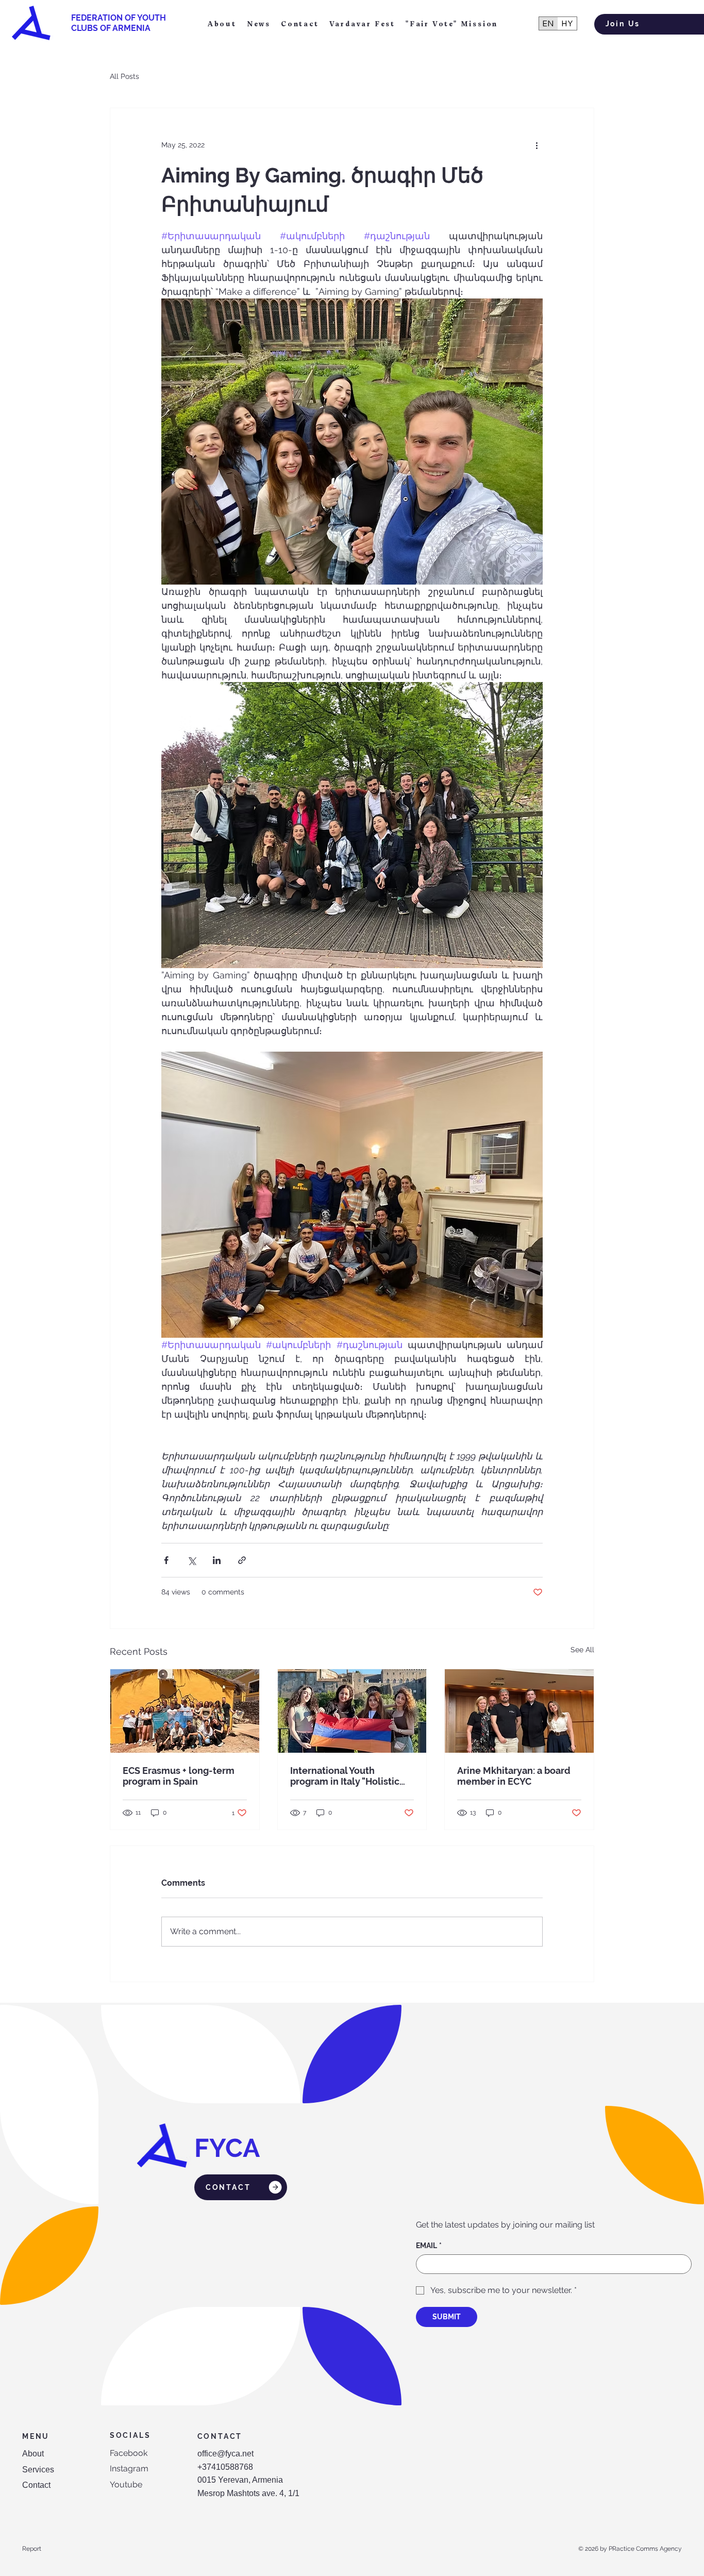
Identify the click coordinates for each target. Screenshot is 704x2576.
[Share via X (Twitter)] (191, 1560)
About (33, 2454)
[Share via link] (242, 1560)
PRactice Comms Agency (645, 2549)
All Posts (124, 76)
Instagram (129, 2469)
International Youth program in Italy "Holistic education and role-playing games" (351, 1776)
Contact (36, 2485)
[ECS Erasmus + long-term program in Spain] (185, 1711)
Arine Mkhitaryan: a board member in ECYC (514, 1776)
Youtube (126, 2484)
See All (582, 1650)
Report (32, 2549)
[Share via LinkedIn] (217, 1560)
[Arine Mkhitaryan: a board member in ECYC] (519, 1711)
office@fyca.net (225, 2454)
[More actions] (537, 145)
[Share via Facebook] (166, 1560)
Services (38, 2470)
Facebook (129, 2453)
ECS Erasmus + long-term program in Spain (179, 1776)
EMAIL (429, 2246)
